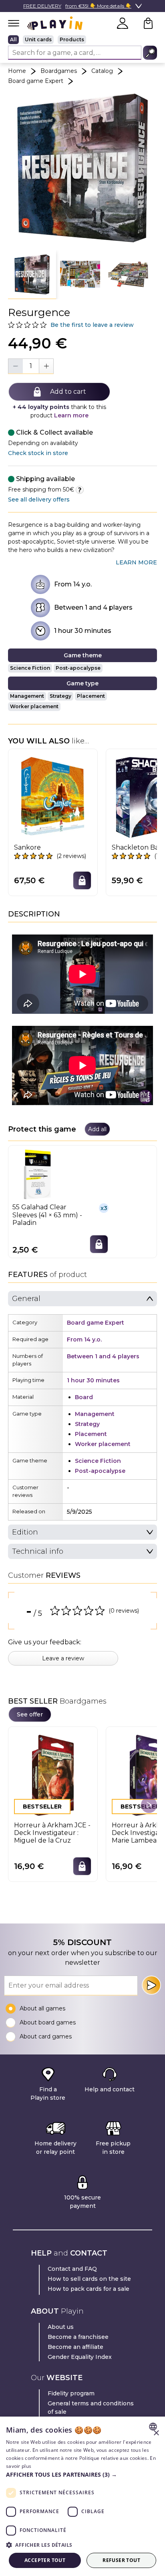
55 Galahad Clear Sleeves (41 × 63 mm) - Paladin (47, 1215)
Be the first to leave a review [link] (92, 325)
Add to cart (68, 392)
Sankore (27, 847)
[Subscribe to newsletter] (151, 1985)
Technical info (38, 1551)
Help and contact (110, 2089)
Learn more (71, 415)
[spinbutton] (31, 366)
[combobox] (154, 2427)
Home (17, 71)
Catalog (102, 71)
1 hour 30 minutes (83, 631)
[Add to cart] (82, 880)
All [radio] (13, 39)
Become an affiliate (75, 2347)
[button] (32, 275)
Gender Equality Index (80, 2357)
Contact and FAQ (72, 2269)
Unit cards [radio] (38, 39)
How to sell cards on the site (89, 2279)
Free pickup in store (113, 2148)
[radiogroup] (82, 40)
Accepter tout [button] (45, 2560)
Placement (91, 696)
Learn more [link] (136, 562)
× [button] (156, 2433)
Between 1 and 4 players (93, 607)
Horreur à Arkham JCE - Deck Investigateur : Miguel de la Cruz (52, 1833)
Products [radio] (72, 39)
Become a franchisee (78, 2337)
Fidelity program (71, 2393)
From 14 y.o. (73, 584)
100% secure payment (82, 2202)
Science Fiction (30, 668)
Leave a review (63, 1658)
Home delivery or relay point (55, 2148)
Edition (25, 1532)
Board (84, 1397)
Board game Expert (36, 81)
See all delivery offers (39, 499)
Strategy (60, 696)
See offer (30, 1714)
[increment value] (46, 366)
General (26, 1299)
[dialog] (82, 2496)
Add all (97, 1129)
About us (61, 2327)
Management (27, 696)
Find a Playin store (48, 2094)
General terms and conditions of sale (91, 2408)
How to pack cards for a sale (89, 2289)
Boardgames (59, 71)
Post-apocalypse (78, 668)
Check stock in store (38, 453)
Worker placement (34, 706)
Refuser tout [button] (121, 2560)
